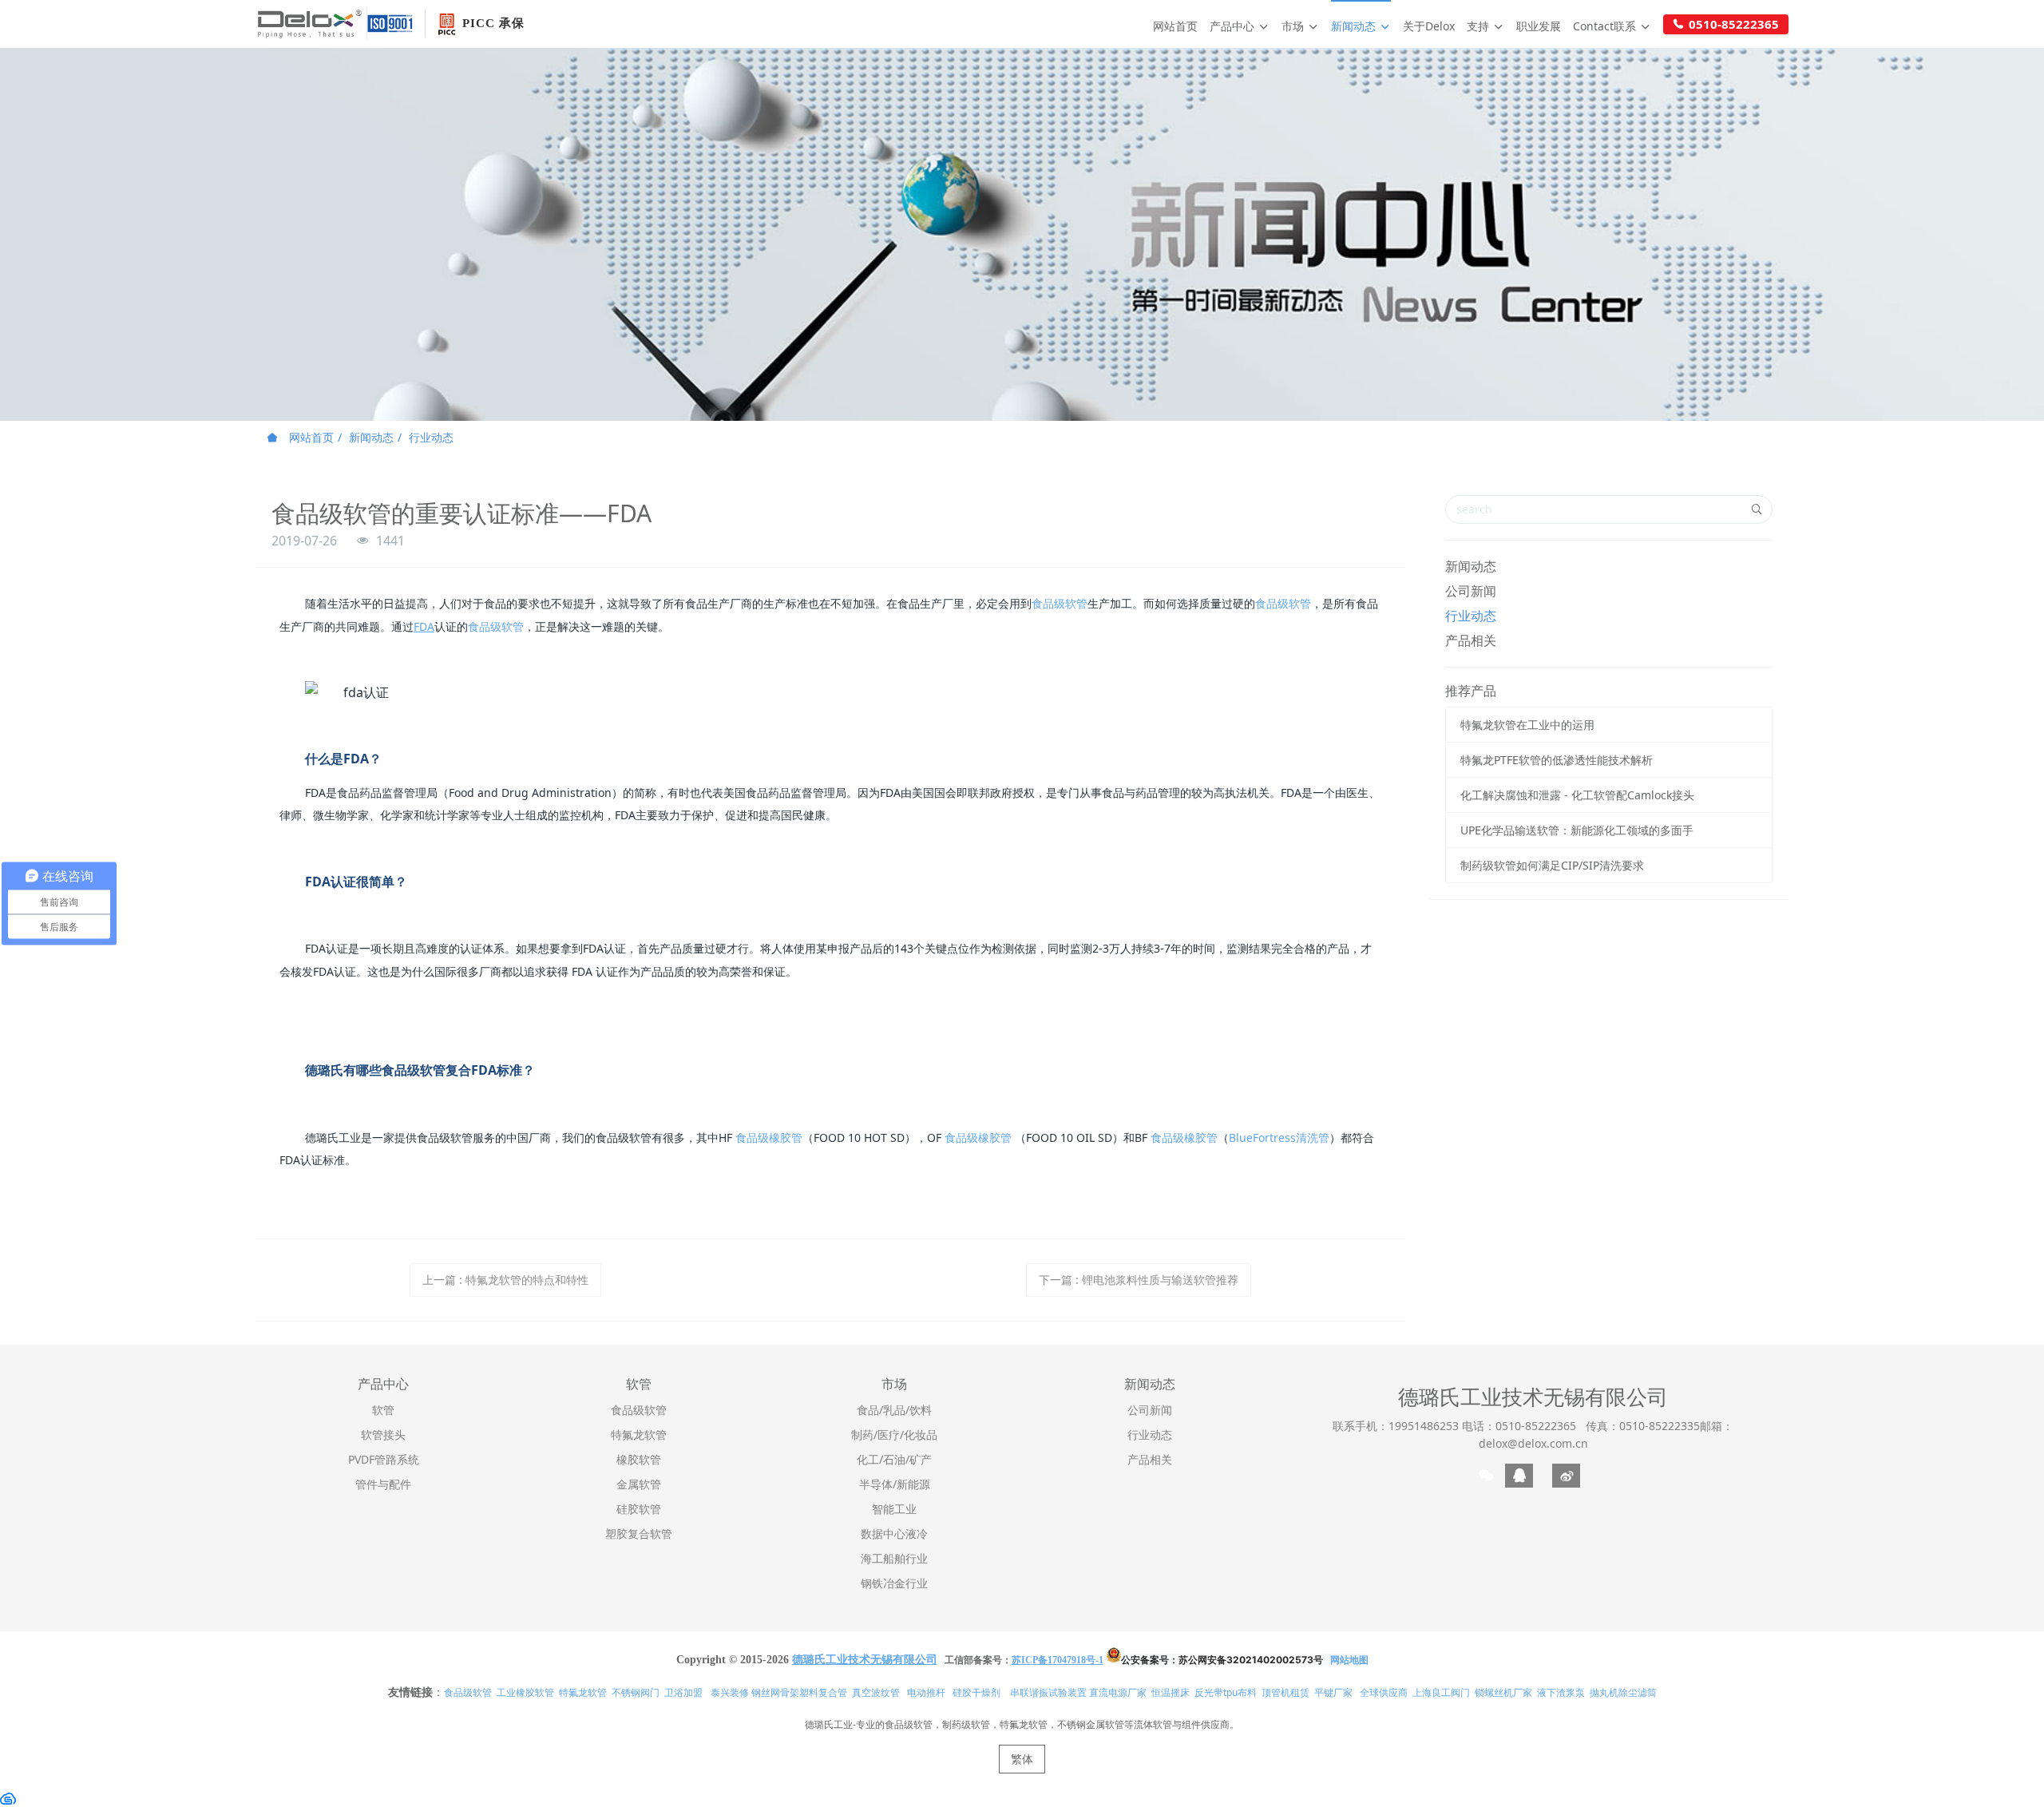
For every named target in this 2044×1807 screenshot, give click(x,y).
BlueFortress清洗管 (1279, 1137)
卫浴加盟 (683, 1692)
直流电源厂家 (1118, 1692)
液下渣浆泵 (1561, 1692)
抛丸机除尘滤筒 (1623, 1692)
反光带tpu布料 (1226, 1692)
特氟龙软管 (583, 1692)
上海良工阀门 (1441, 1692)
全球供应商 (1384, 1692)
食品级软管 (1060, 603)
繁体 (1022, 1759)
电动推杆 (926, 1692)
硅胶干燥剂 (976, 1692)
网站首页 (1175, 26)
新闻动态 (371, 437)
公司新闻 (1471, 591)
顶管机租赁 (1285, 1692)
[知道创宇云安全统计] (8, 1798)
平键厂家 (1333, 1692)
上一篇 (505, 1280)
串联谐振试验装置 (1048, 1692)
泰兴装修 (730, 1692)
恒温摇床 (1171, 1692)
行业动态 (431, 437)
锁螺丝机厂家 (1503, 1692)
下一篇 (1139, 1280)
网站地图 (1349, 1660)
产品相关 (1471, 640)
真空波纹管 (876, 1692)
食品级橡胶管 (769, 1137)
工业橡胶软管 (525, 1692)
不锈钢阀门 (636, 1692)
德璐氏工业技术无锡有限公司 (1533, 1397)
